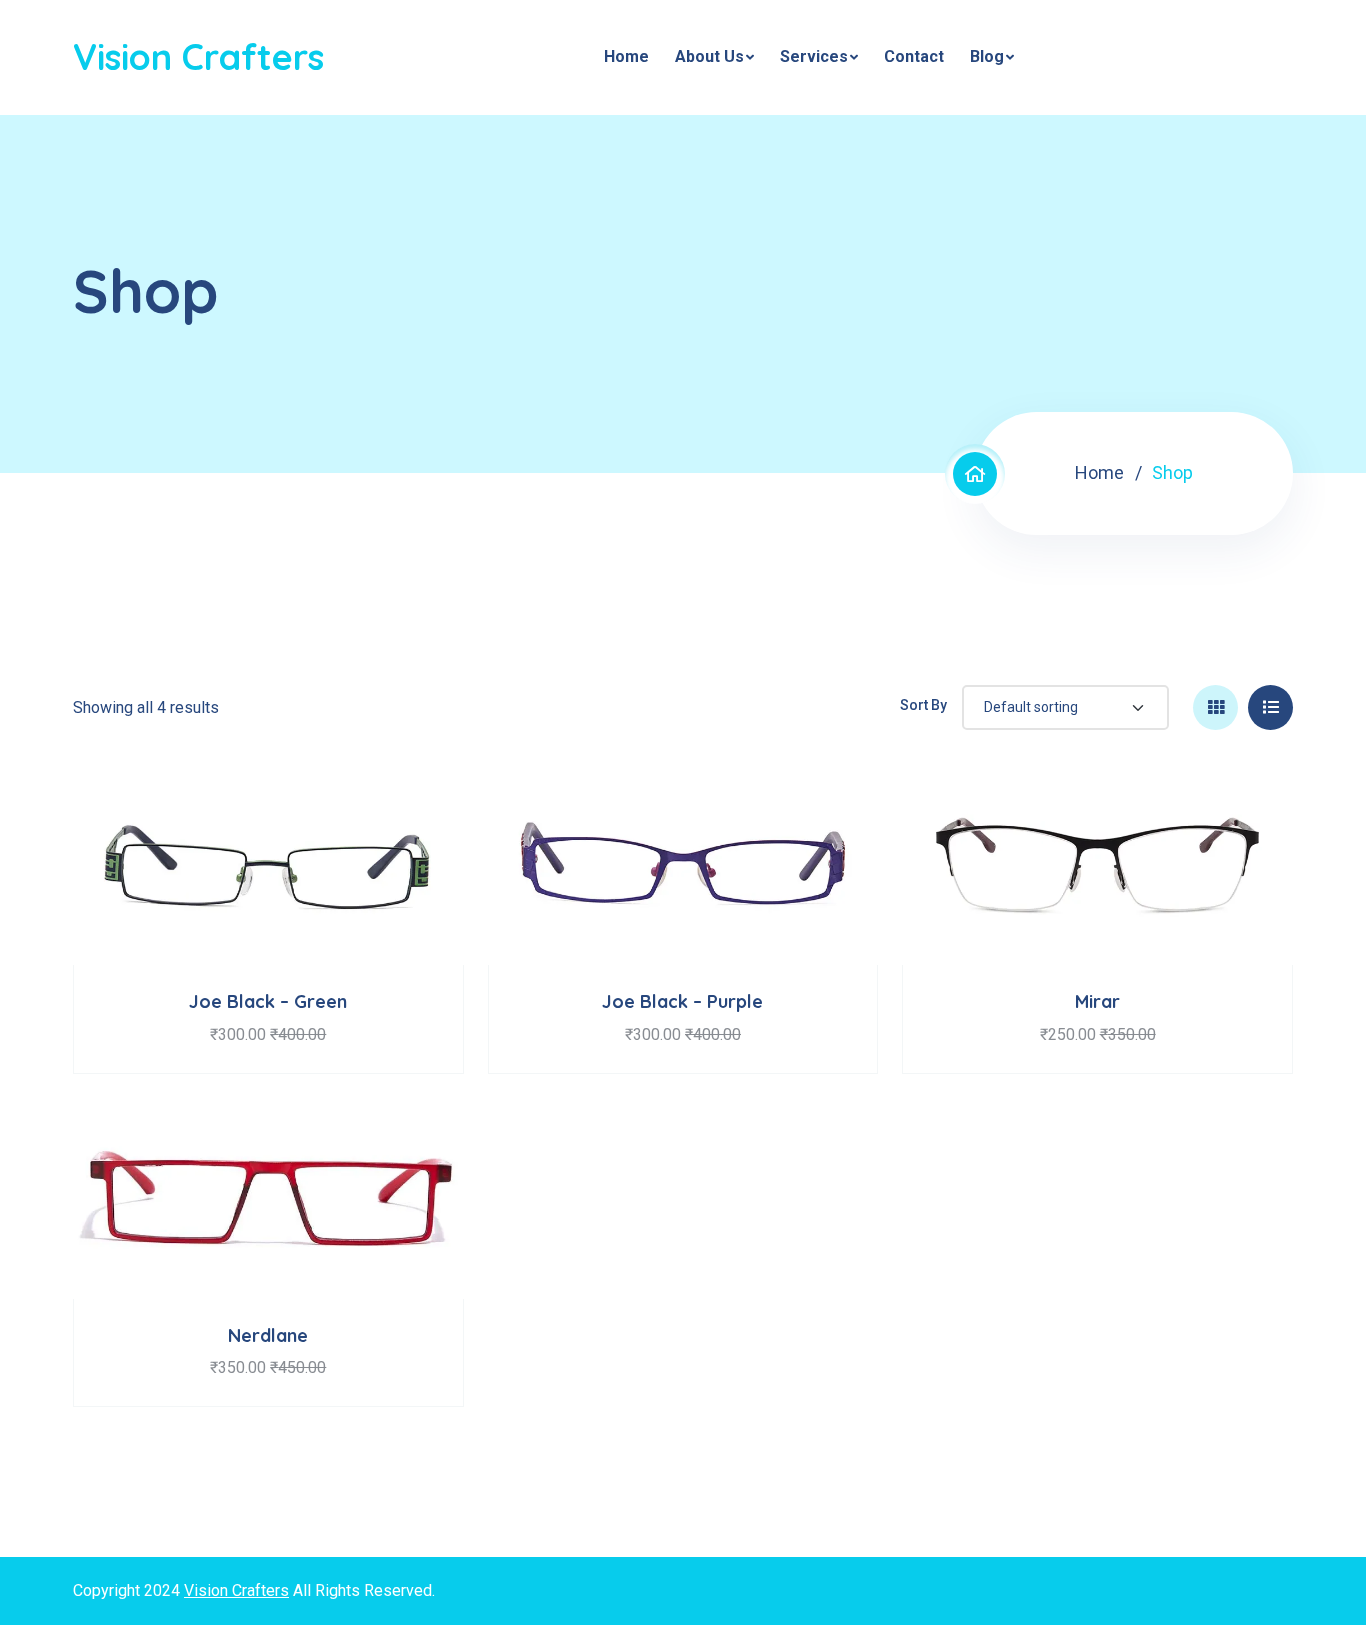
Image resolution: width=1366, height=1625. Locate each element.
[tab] (1215, 707)
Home (626, 56)
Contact (914, 56)
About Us (709, 56)
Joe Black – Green (268, 1001)
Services (814, 56)
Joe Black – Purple (682, 1001)
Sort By (923, 705)
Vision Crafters (198, 56)
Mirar (1097, 1001)
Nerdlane (268, 1335)
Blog (987, 56)
